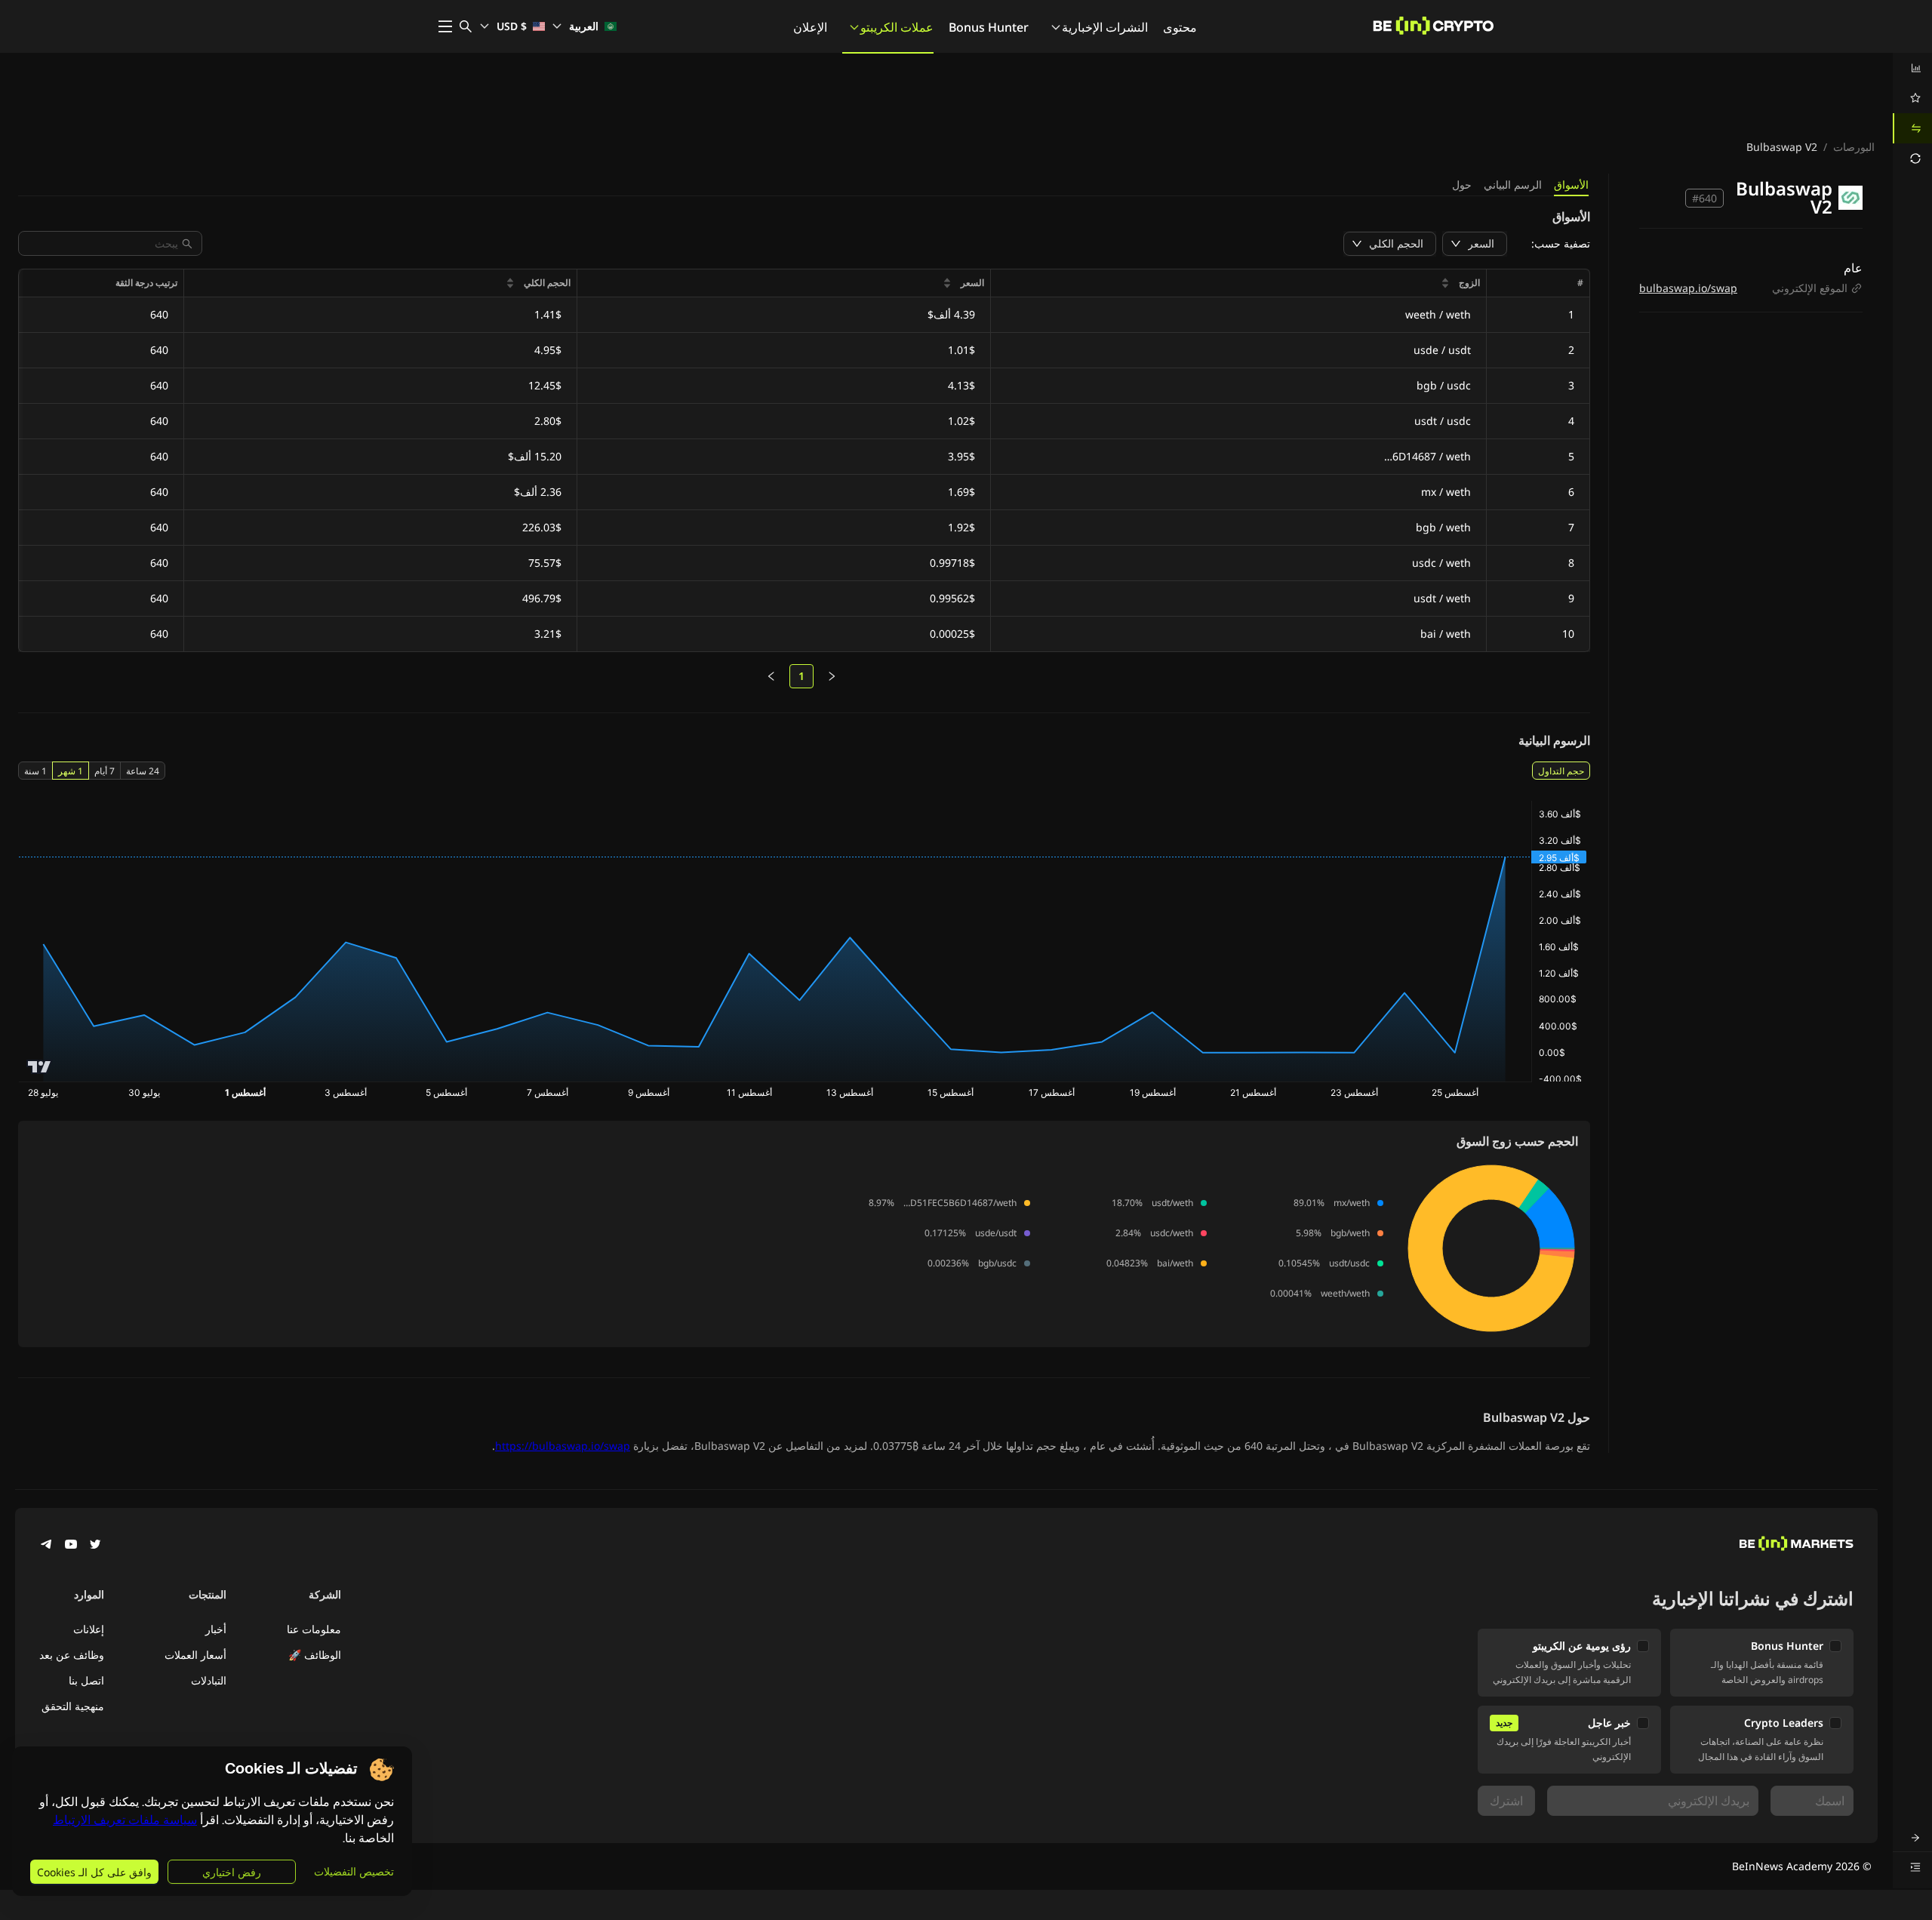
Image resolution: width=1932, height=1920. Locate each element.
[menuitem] (1912, 68)
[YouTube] (71, 1546)
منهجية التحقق (73, 1706)
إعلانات (89, 1629)
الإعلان (810, 27)
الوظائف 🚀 (315, 1655)
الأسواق (1571, 185)
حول (1462, 185)
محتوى (1180, 27)
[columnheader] (1238, 283)
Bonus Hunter (989, 27)
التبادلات (209, 1680)
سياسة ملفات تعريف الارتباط (125, 1820)
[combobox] (103, 243)
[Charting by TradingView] (40, 1067)
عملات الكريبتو (897, 27)
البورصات (1854, 147)
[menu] (1912, 113)
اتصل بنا (86, 1680)
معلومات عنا (314, 1629)
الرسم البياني (1513, 185)
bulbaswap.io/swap (1688, 288)
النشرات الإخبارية (1105, 27)
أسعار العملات (195, 1655)
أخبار (216, 1629)
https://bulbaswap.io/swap (563, 1446)
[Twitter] (95, 1546)
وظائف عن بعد (72, 1655)
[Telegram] (47, 1546)
